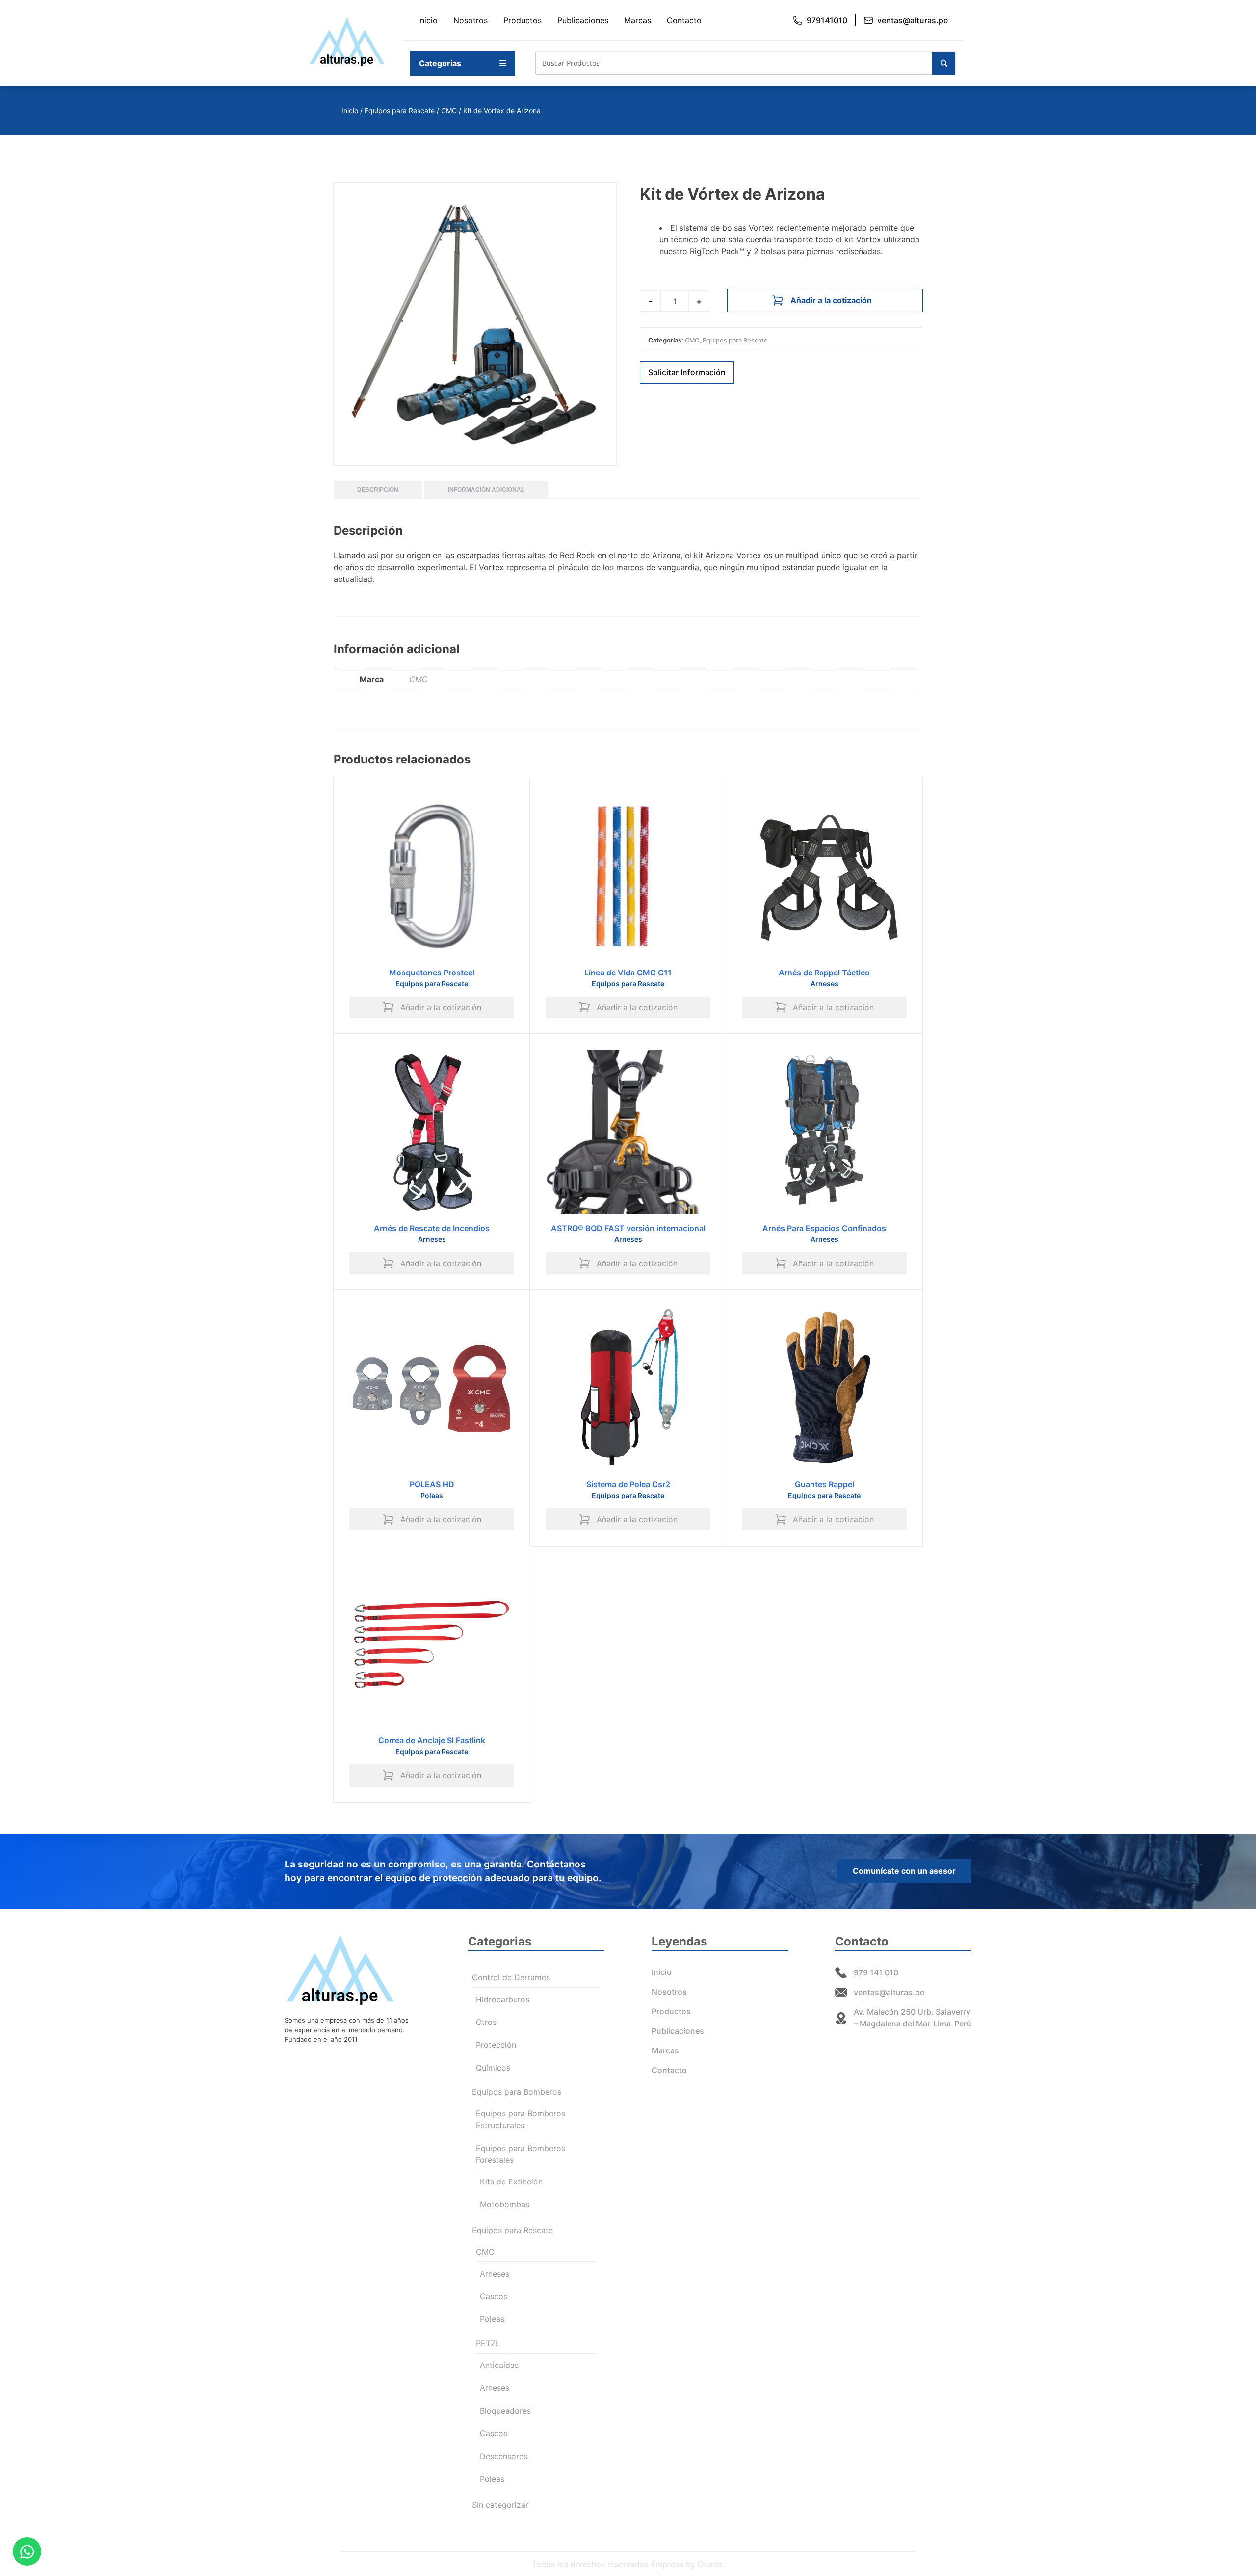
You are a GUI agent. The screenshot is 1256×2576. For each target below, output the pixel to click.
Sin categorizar (500, 2505)
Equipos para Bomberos (517, 2092)
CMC (449, 111)
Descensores (504, 2456)
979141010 (827, 20)
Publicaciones (583, 20)
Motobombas (505, 2204)
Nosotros (471, 20)
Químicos (493, 2068)
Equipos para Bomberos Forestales (521, 2154)
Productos (523, 20)
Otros (486, 2022)
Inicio (428, 20)
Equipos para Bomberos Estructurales (521, 2119)
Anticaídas (499, 2365)
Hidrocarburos (503, 1999)
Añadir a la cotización (831, 300)
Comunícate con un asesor (904, 1871)
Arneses (824, 984)
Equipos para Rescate (400, 111)
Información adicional (486, 490)
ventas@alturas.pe (913, 20)
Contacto (684, 20)
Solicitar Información (687, 372)
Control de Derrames (511, 1977)
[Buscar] (944, 63)
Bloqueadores (505, 2411)
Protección (496, 2045)
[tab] (378, 490)
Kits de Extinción (511, 2182)
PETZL (488, 2343)
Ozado (710, 2564)
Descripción (378, 490)
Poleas (432, 1495)
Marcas (638, 20)
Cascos (494, 2296)
